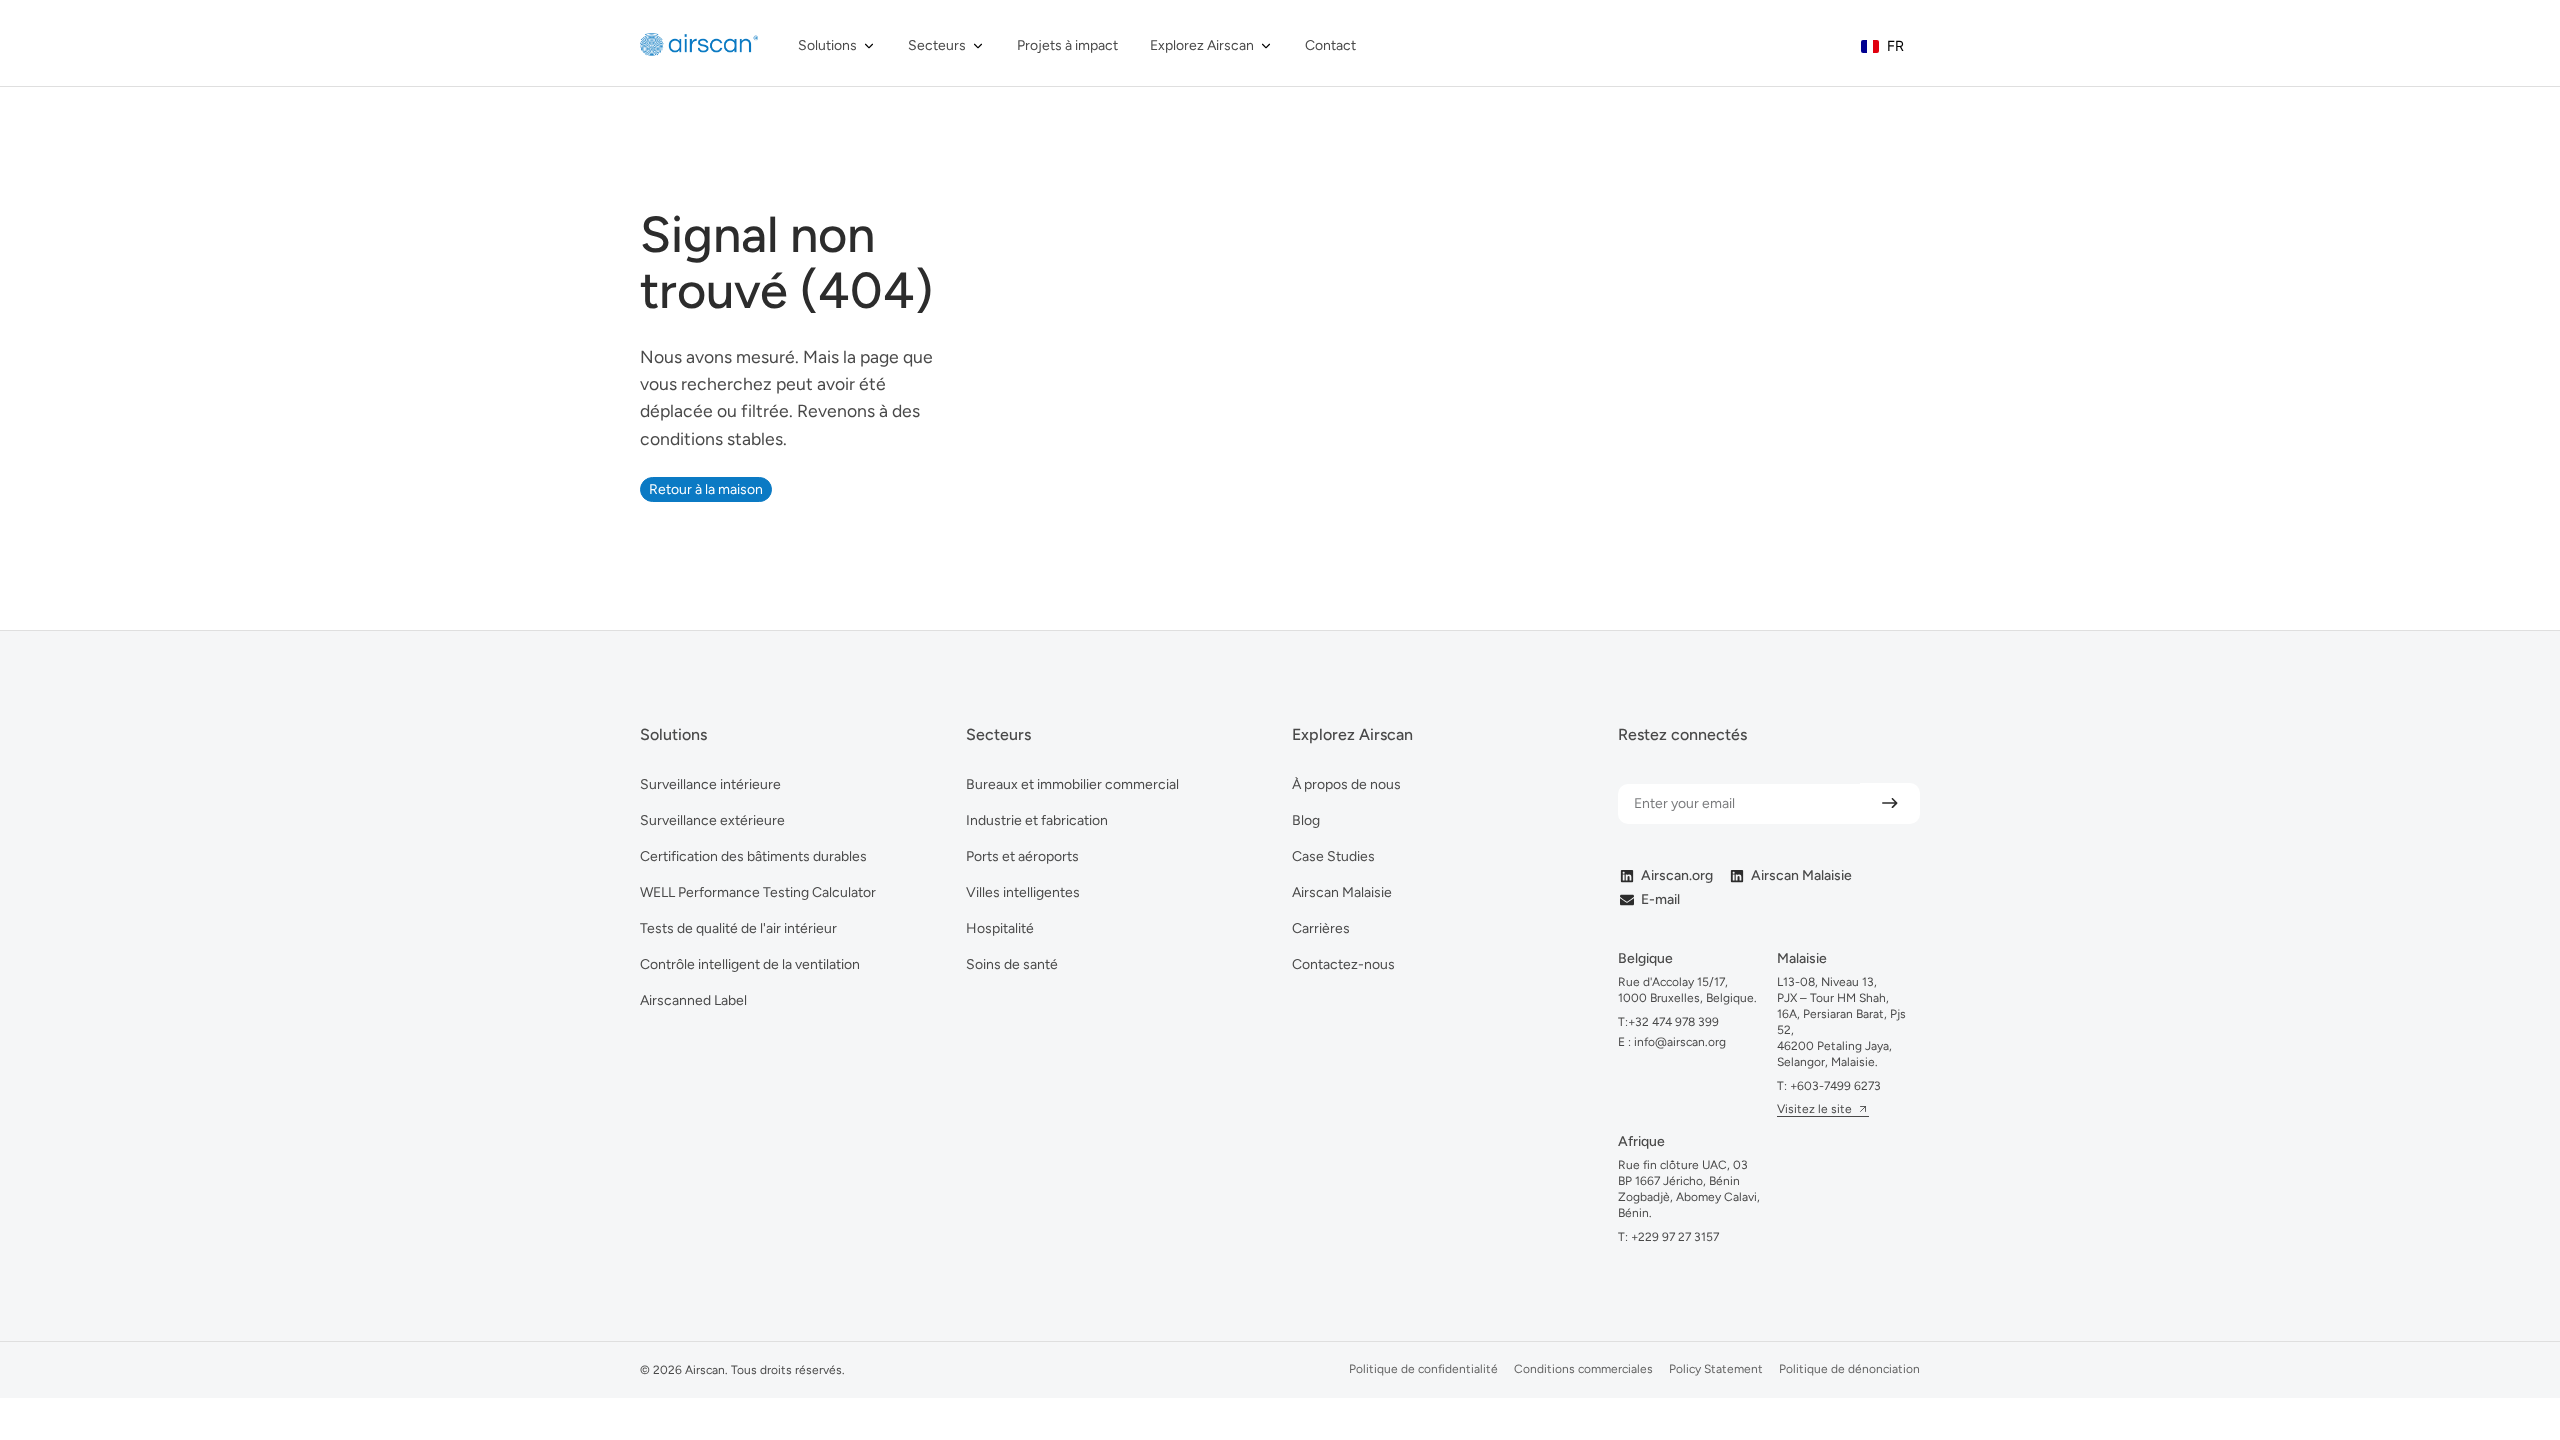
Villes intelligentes (1023, 892)
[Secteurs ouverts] (978, 45)
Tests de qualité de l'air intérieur (738, 928)
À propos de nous (1346, 784)
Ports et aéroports (1022, 856)
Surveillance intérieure (710, 784)
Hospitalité (1000, 928)
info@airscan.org (1678, 1042)
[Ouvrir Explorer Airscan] (1266, 45)
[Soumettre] (1890, 803)
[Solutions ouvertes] (869, 45)
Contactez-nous (1343, 964)
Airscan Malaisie (1342, 892)
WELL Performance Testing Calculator (758, 892)
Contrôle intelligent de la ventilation (750, 964)
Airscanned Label (693, 1000)
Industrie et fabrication (1037, 820)
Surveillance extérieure (712, 820)
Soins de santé (1012, 964)
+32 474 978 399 (1673, 1022)
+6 (1835, 1086)
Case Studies (1333, 856)
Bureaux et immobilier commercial (1072, 784)
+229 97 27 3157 (1675, 1237)
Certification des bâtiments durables (753, 856)
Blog (1306, 820)
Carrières (1321, 928)
